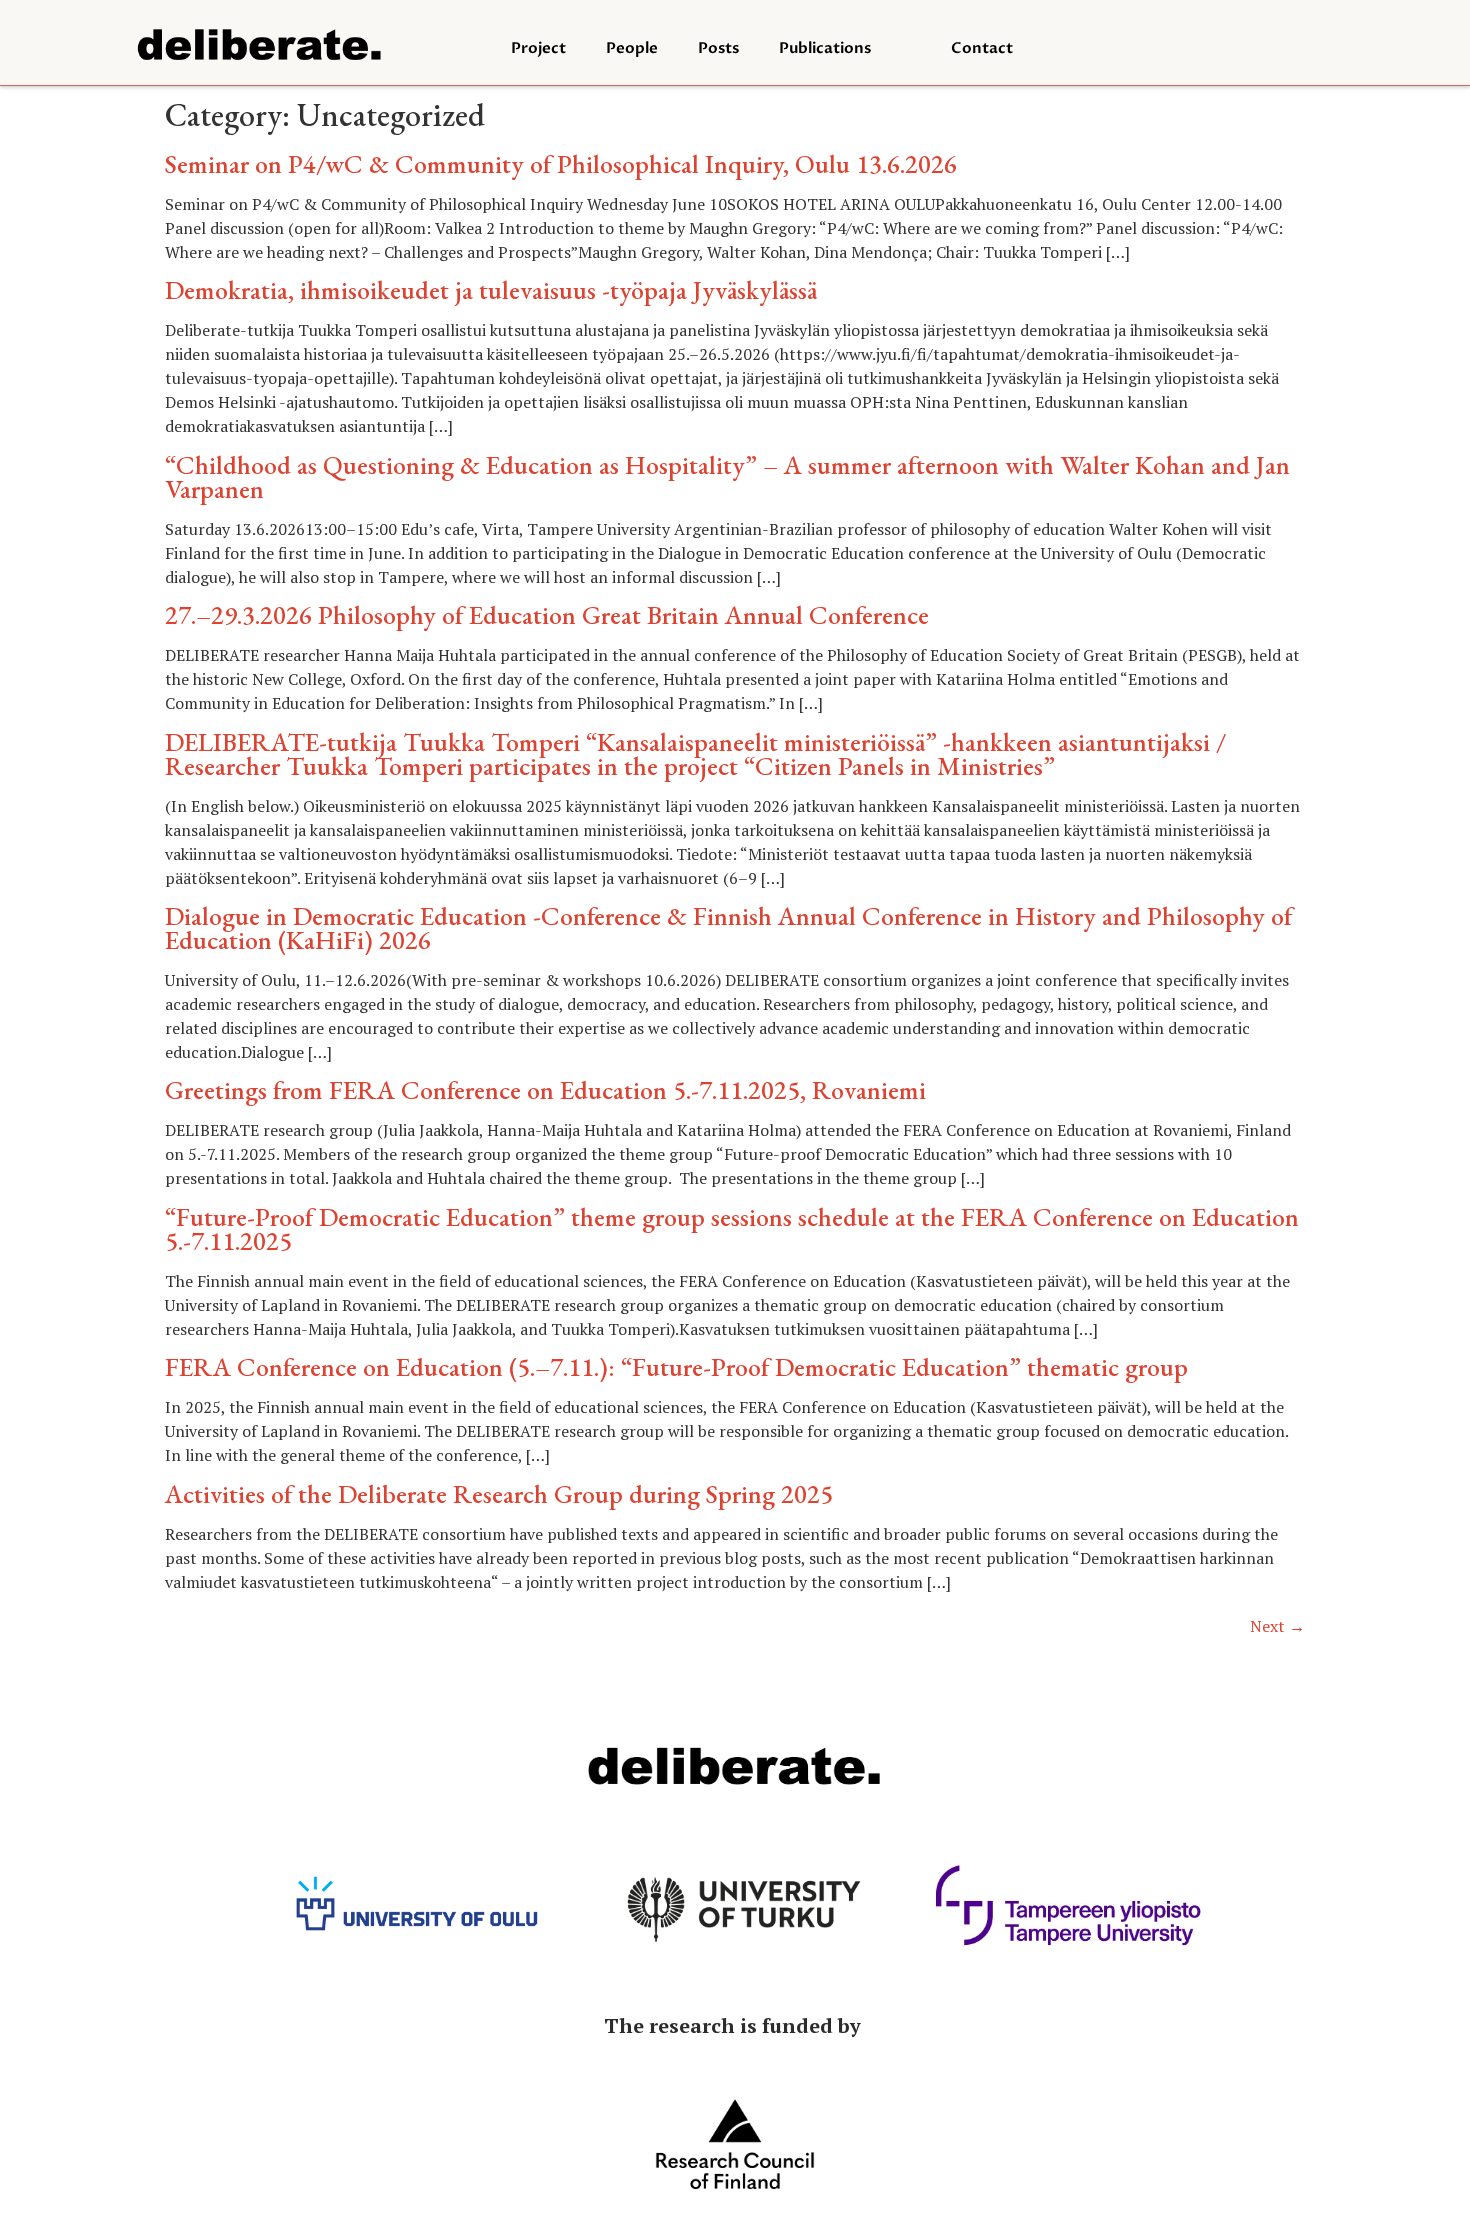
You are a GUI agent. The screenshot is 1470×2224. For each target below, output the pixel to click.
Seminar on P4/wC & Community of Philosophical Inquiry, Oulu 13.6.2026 (561, 164)
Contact (982, 48)
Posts (718, 48)
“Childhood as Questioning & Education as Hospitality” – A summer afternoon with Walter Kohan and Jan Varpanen (727, 477)
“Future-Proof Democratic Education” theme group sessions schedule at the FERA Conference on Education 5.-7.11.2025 (732, 1229)
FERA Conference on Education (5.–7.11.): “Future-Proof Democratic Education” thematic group (676, 1367)
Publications (825, 48)
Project (538, 48)
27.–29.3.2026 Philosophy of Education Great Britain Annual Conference (547, 615)
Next (1277, 1626)
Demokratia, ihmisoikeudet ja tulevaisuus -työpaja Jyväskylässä (491, 290)
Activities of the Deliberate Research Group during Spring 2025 (499, 1494)
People (632, 48)
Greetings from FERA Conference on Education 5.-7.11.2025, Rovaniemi (545, 1090)
